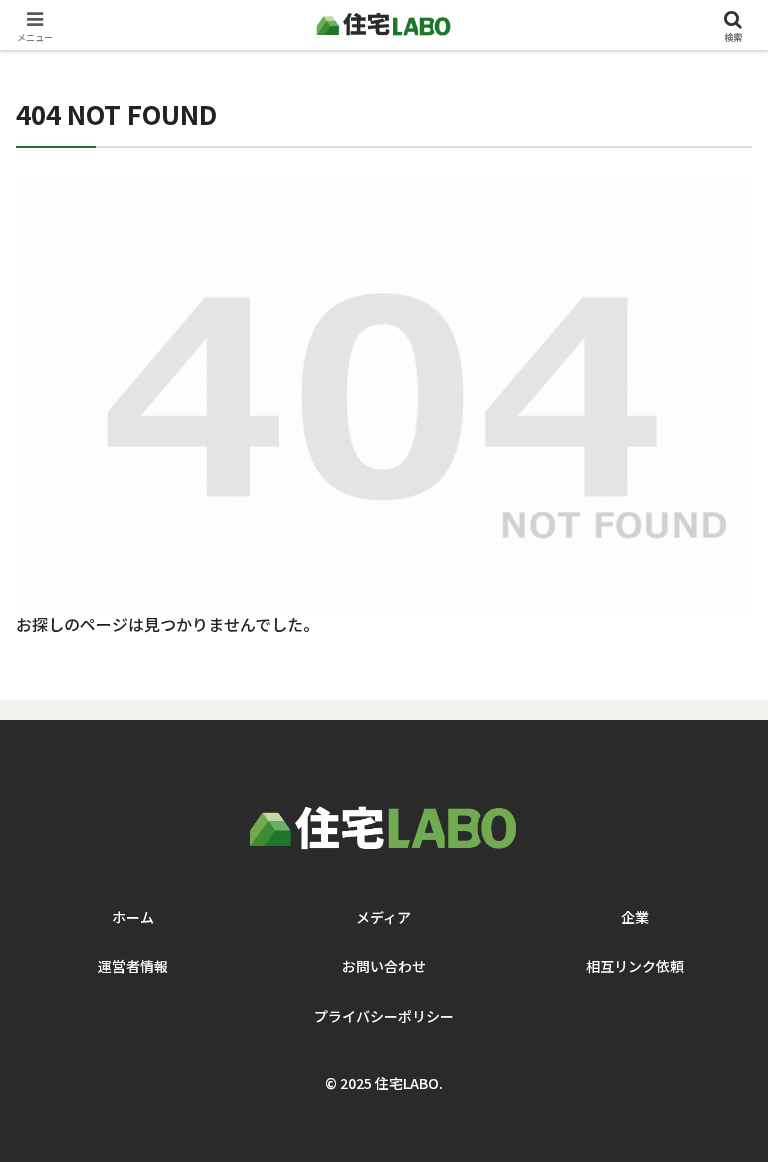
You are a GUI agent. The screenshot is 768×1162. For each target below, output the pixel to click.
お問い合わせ (384, 966)
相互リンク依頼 (635, 966)
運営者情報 (133, 966)
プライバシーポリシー (384, 1016)
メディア (383, 917)
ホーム (133, 917)
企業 (635, 917)
